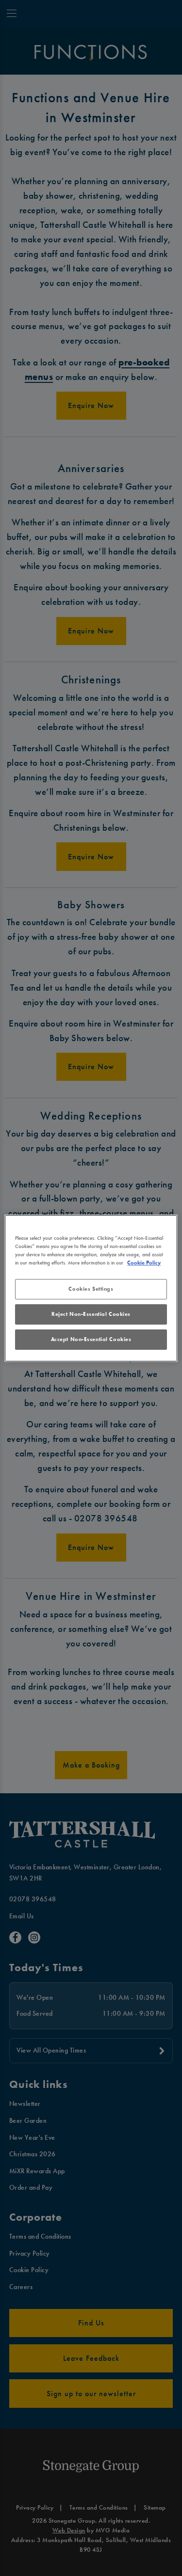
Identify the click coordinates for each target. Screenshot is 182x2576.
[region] (91, 1288)
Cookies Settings (91, 1289)
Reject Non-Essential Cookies (91, 1314)
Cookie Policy (144, 1263)
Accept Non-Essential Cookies (91, 1339)
